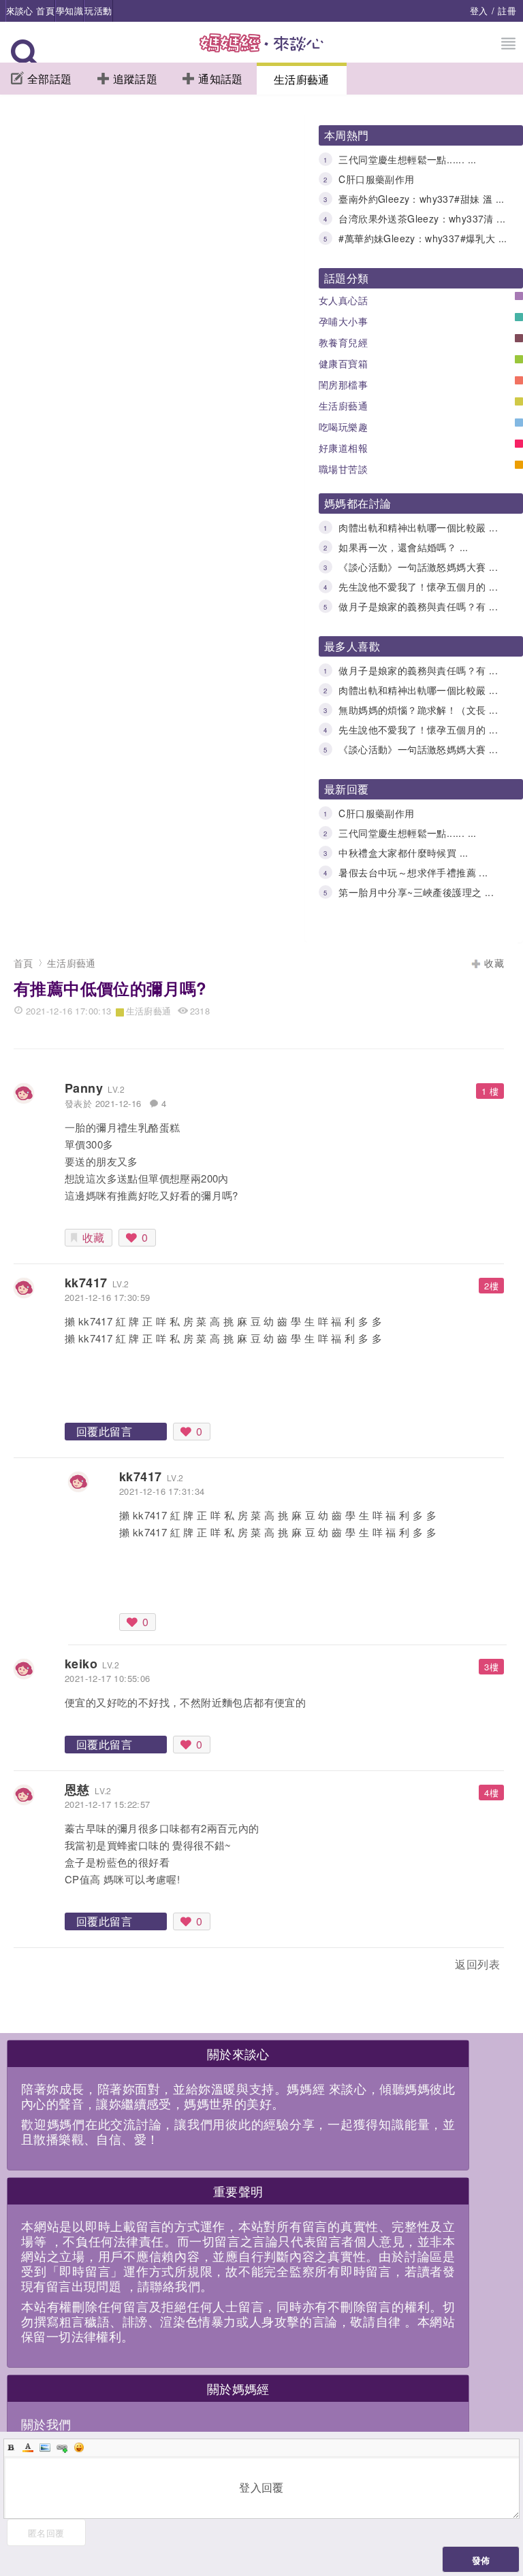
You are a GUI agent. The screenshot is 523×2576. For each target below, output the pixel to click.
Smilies (79, 2447)
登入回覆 (261, 2487)
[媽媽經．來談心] (262, 50)
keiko (81, 1664)
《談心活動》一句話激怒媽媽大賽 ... (418, 567)
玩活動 (98, 11)
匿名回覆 (46, 2533)
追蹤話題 (136, 79)
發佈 (481, 2560)
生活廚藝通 (302, 79)
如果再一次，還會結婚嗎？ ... (403, 547)
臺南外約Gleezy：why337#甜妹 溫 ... (421, 199)
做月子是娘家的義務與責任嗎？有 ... (418, 606)
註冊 (507, 11)
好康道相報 (343, 448)
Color (28, 2447)
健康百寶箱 (343, 363)
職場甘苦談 (343, 469)
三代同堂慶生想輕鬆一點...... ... (407, 159)
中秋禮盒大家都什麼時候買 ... (403, 853)
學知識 (69, 11)
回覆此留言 (104, 1431)
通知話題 (221, 79)
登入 (479, 11)
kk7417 (86, 1283)
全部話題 (50, 79)
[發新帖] (44, 1967)
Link (62, 2447)
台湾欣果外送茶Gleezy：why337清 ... (422, 218)
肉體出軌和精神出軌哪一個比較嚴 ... (418, 527)
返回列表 (477, 1964)
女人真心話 (343, 300)
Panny (84, 1088)
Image (45, 2447)
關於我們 (46, 2424)
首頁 (23, 963)
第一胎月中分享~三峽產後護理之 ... (416, 892)
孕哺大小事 (343, 321)
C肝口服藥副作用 (376, 179)
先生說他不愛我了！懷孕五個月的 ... (418, 587)
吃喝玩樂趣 (343, 427)
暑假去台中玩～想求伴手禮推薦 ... (413, 872)
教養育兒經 (343, 342)
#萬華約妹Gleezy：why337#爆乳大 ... (423, 238)
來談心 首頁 (30, 11)
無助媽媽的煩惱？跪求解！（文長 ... (418, 710)
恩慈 (77, 1789)
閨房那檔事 (343, 384)
